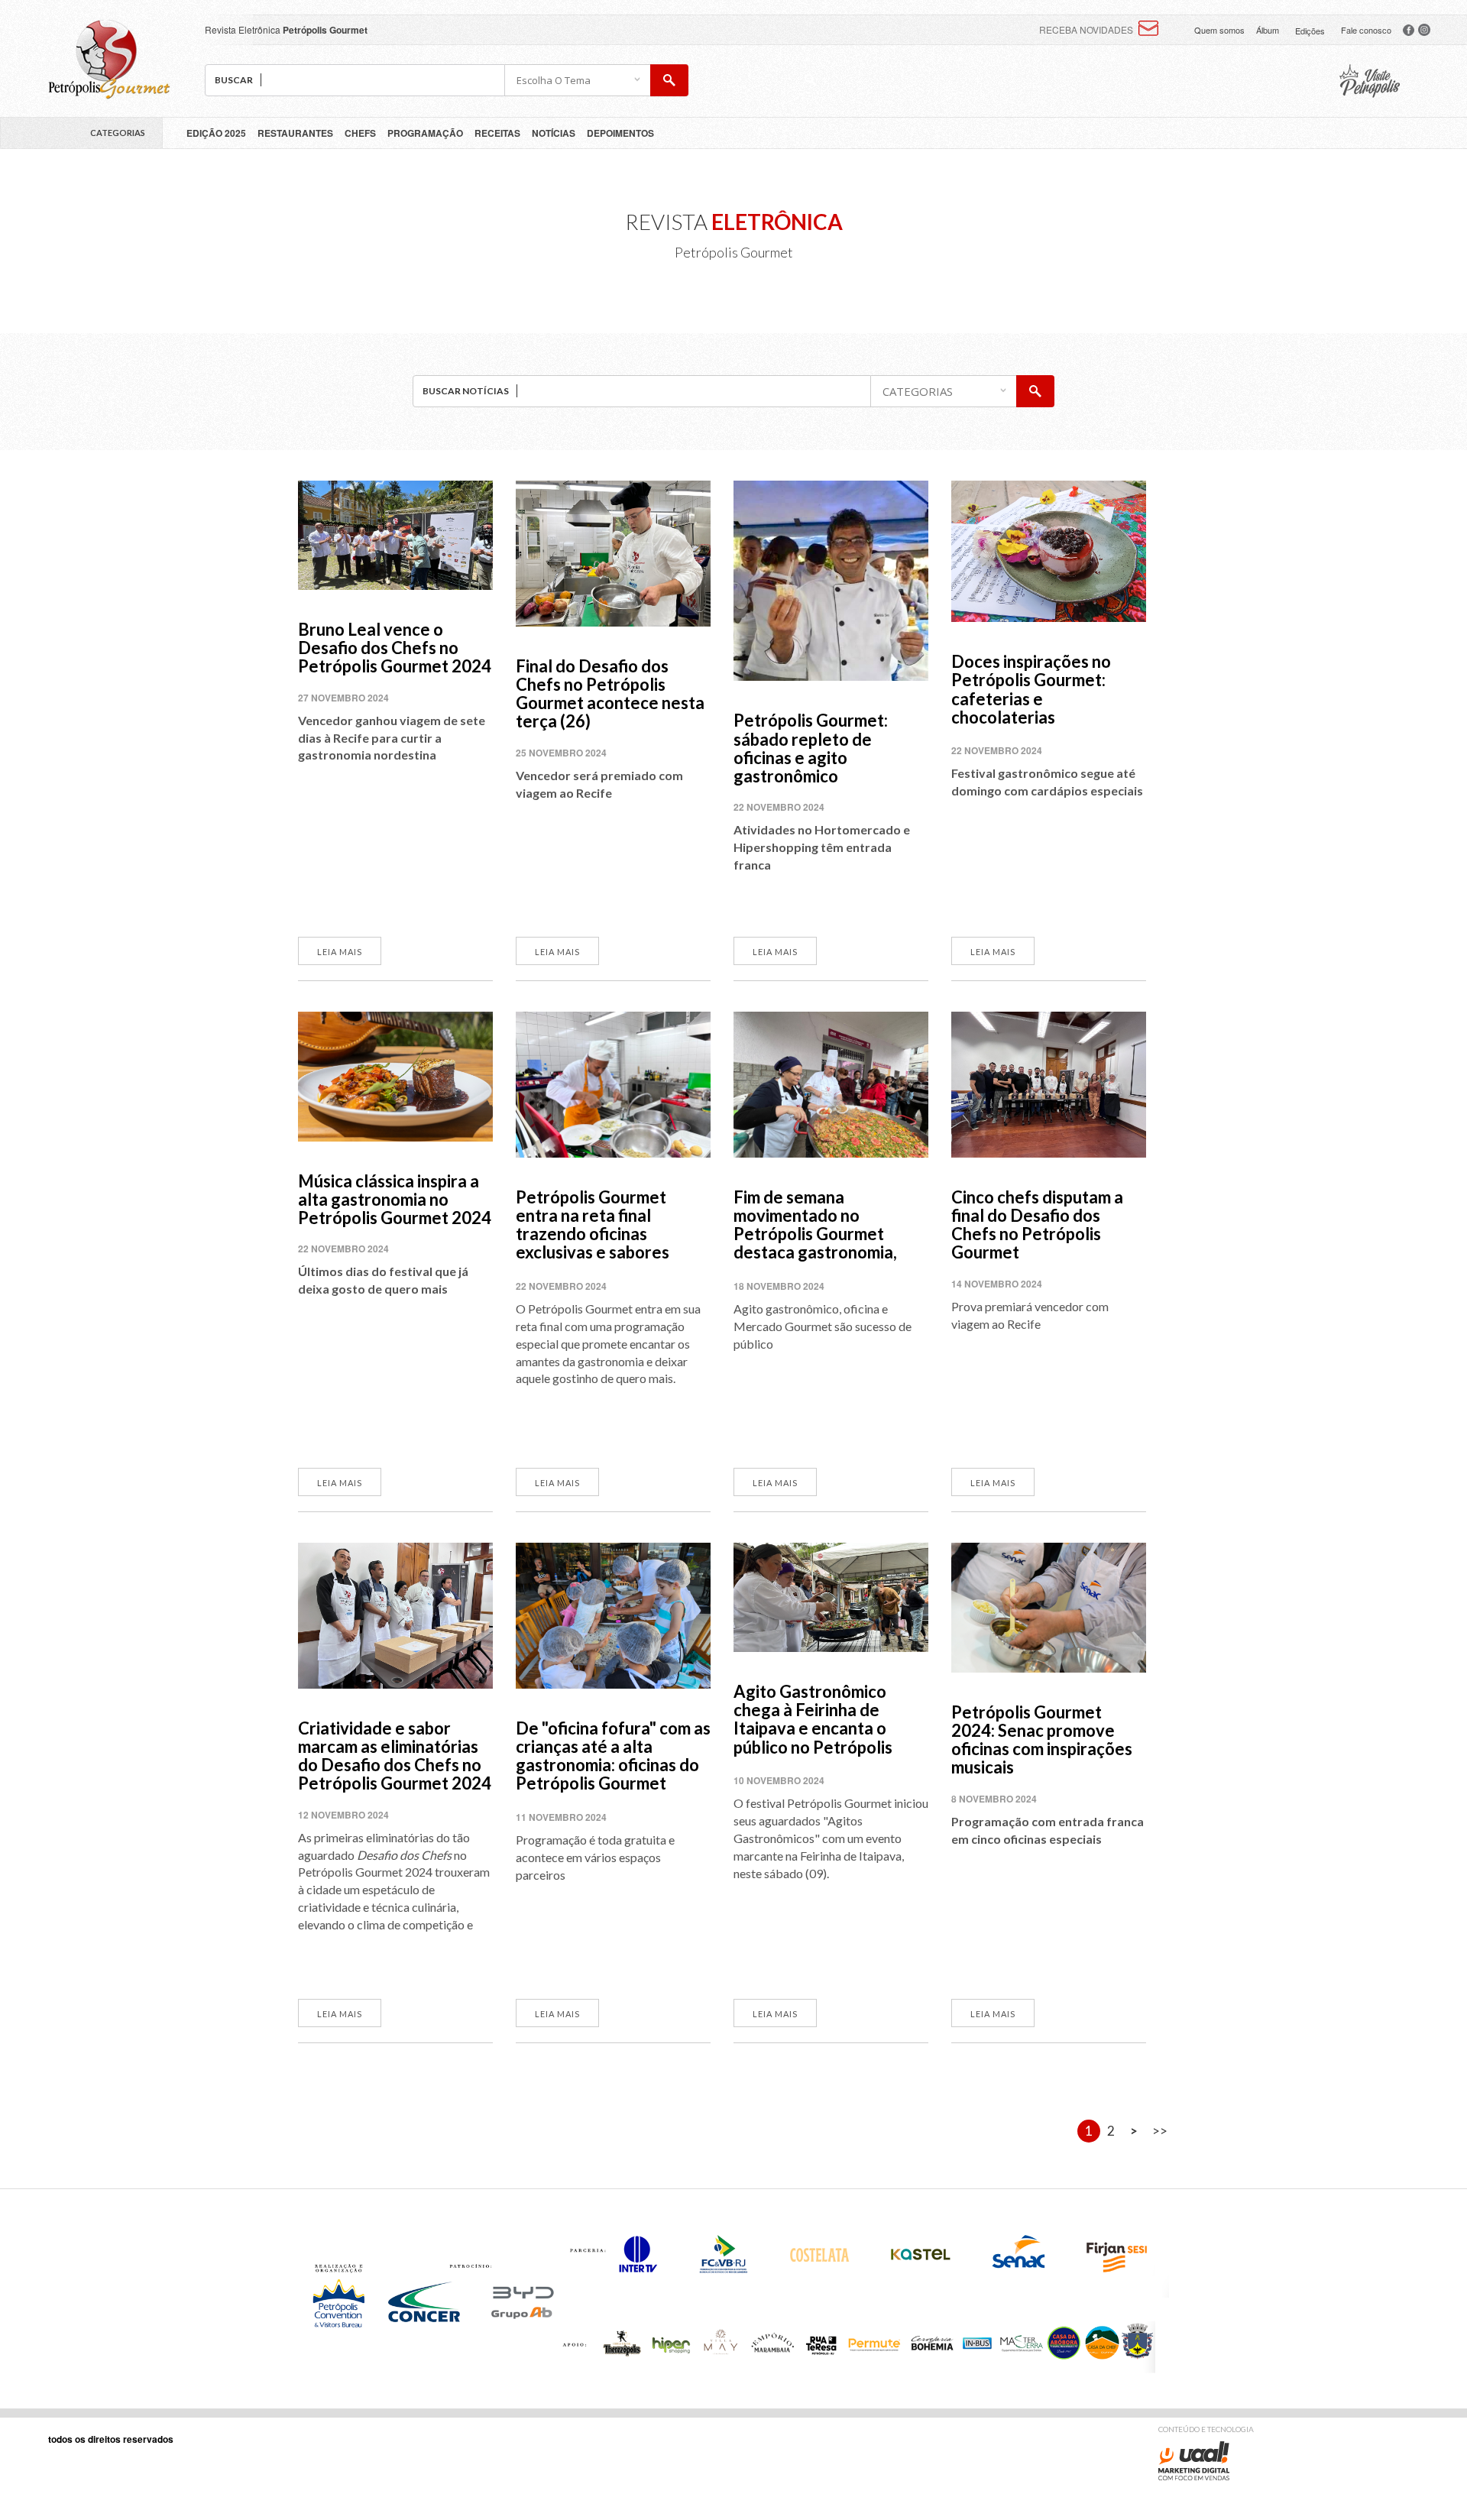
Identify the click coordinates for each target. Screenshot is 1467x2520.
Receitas (497, 133)
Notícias (554, 133)
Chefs (360, 133)
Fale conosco (1366, 30)
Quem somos (1219, 30)
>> (1160, 2131)
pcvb (1370, 81)
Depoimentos (620, 133)
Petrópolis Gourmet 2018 (109, 59)
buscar (669, 80)
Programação (425, 133)
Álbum (1268, 30)
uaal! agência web (1194, 2461)
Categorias (118, 133)
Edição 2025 (216, 133)
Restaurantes (295, 133)
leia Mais (340, 952)
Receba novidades (1086, 29)
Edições (1310, 31)
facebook (1409, 30)
